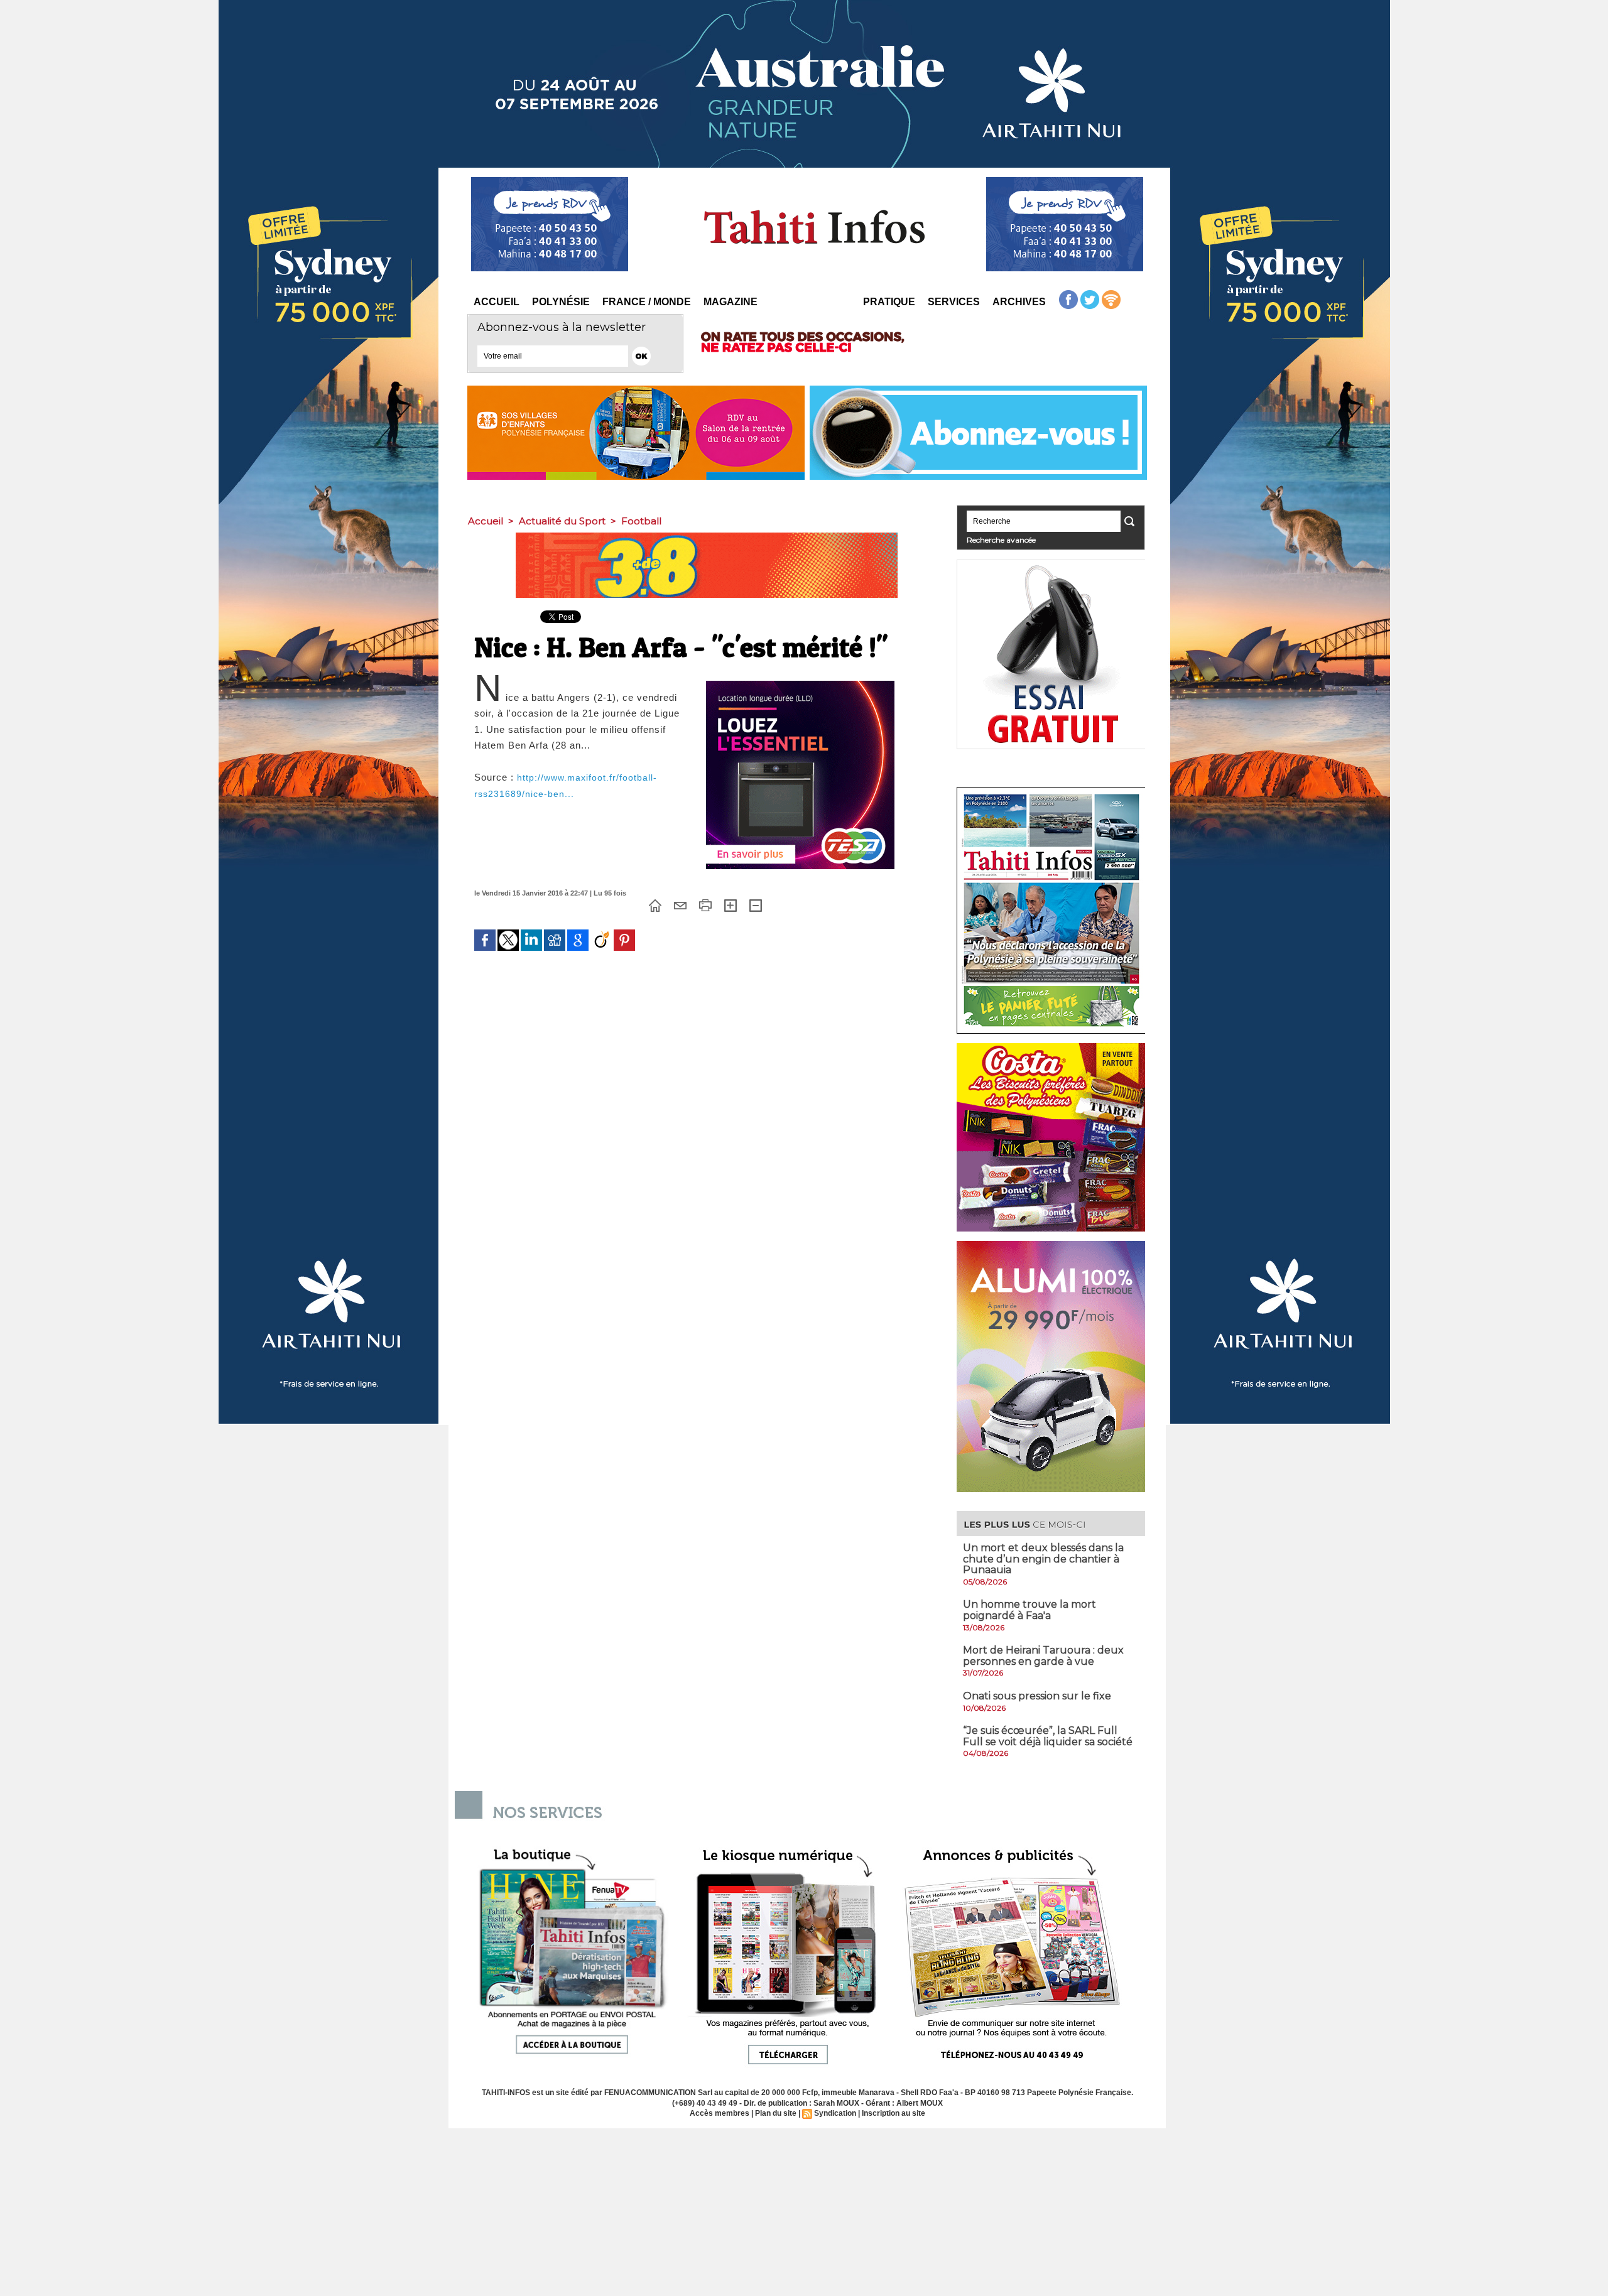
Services (954, 302)
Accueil (497, 302)
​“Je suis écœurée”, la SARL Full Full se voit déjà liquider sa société (1048, 1736)
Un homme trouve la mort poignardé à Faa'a (1029, 1610)
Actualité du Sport (562, 521)
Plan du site (776, 2113)
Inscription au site (894, 2113)
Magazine (731, 302)
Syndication (835, 2113)
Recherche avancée (1001, 540)
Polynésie (561, 302)
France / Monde (647, 302)
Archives (1019, 302)
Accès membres (720, 2113)
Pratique (889, 302)
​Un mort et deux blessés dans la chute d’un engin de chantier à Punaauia (1043, 1559)
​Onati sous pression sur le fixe (1037, 1696)
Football (641, 521)
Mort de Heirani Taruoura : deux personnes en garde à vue (1043, 1656)
